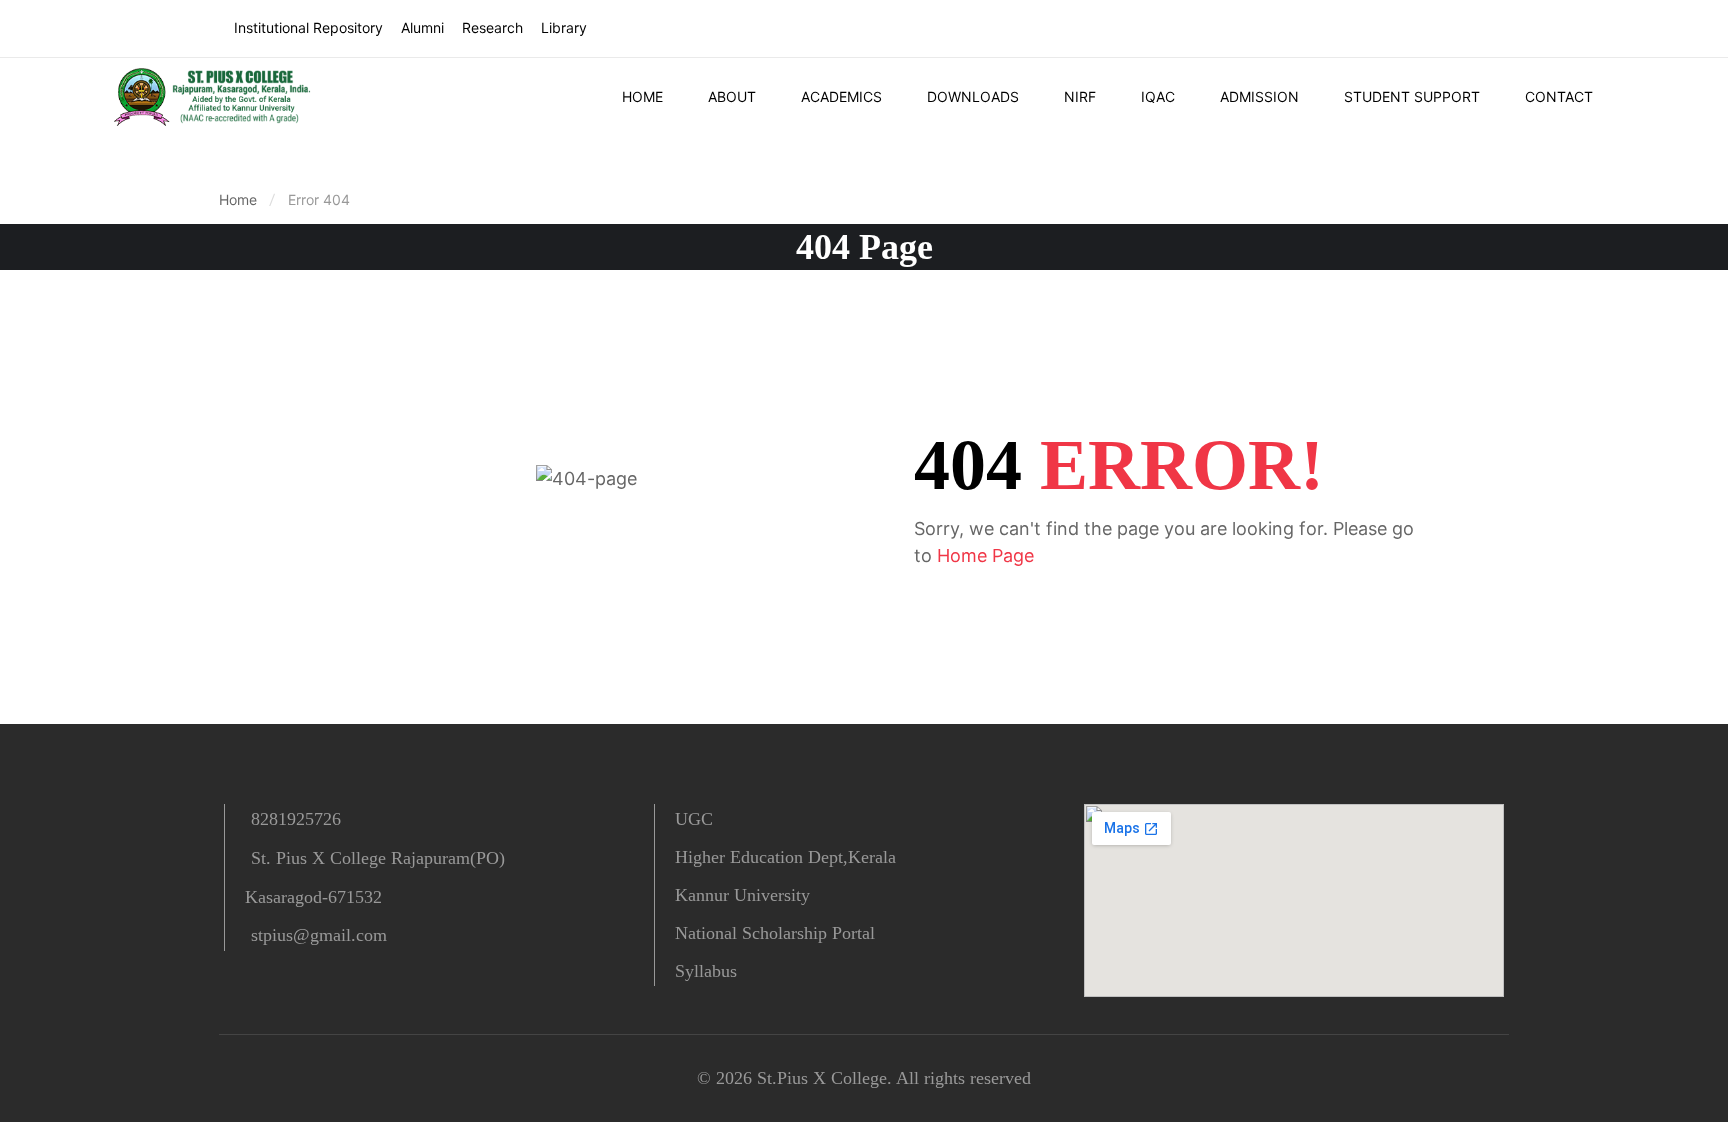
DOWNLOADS (973, 96)
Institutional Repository (308, 27)
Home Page (985, 555)
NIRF (1080, 96)
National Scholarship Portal (775, 933)
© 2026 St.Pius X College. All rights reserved (864, 1078)
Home (238, 199)
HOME (642, 96)
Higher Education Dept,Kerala (785, 857)
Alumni (422, 27)
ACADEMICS (841, 96)
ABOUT (732, 96)
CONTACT (1559, 96)
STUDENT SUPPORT (1412, 96)
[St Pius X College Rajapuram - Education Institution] (215, 97)
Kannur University (742, 895)
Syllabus (706, 971)
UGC (694, 819)
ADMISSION (1259, 96)
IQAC (1158, 96)
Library (564, 27)
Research (492, 27)
